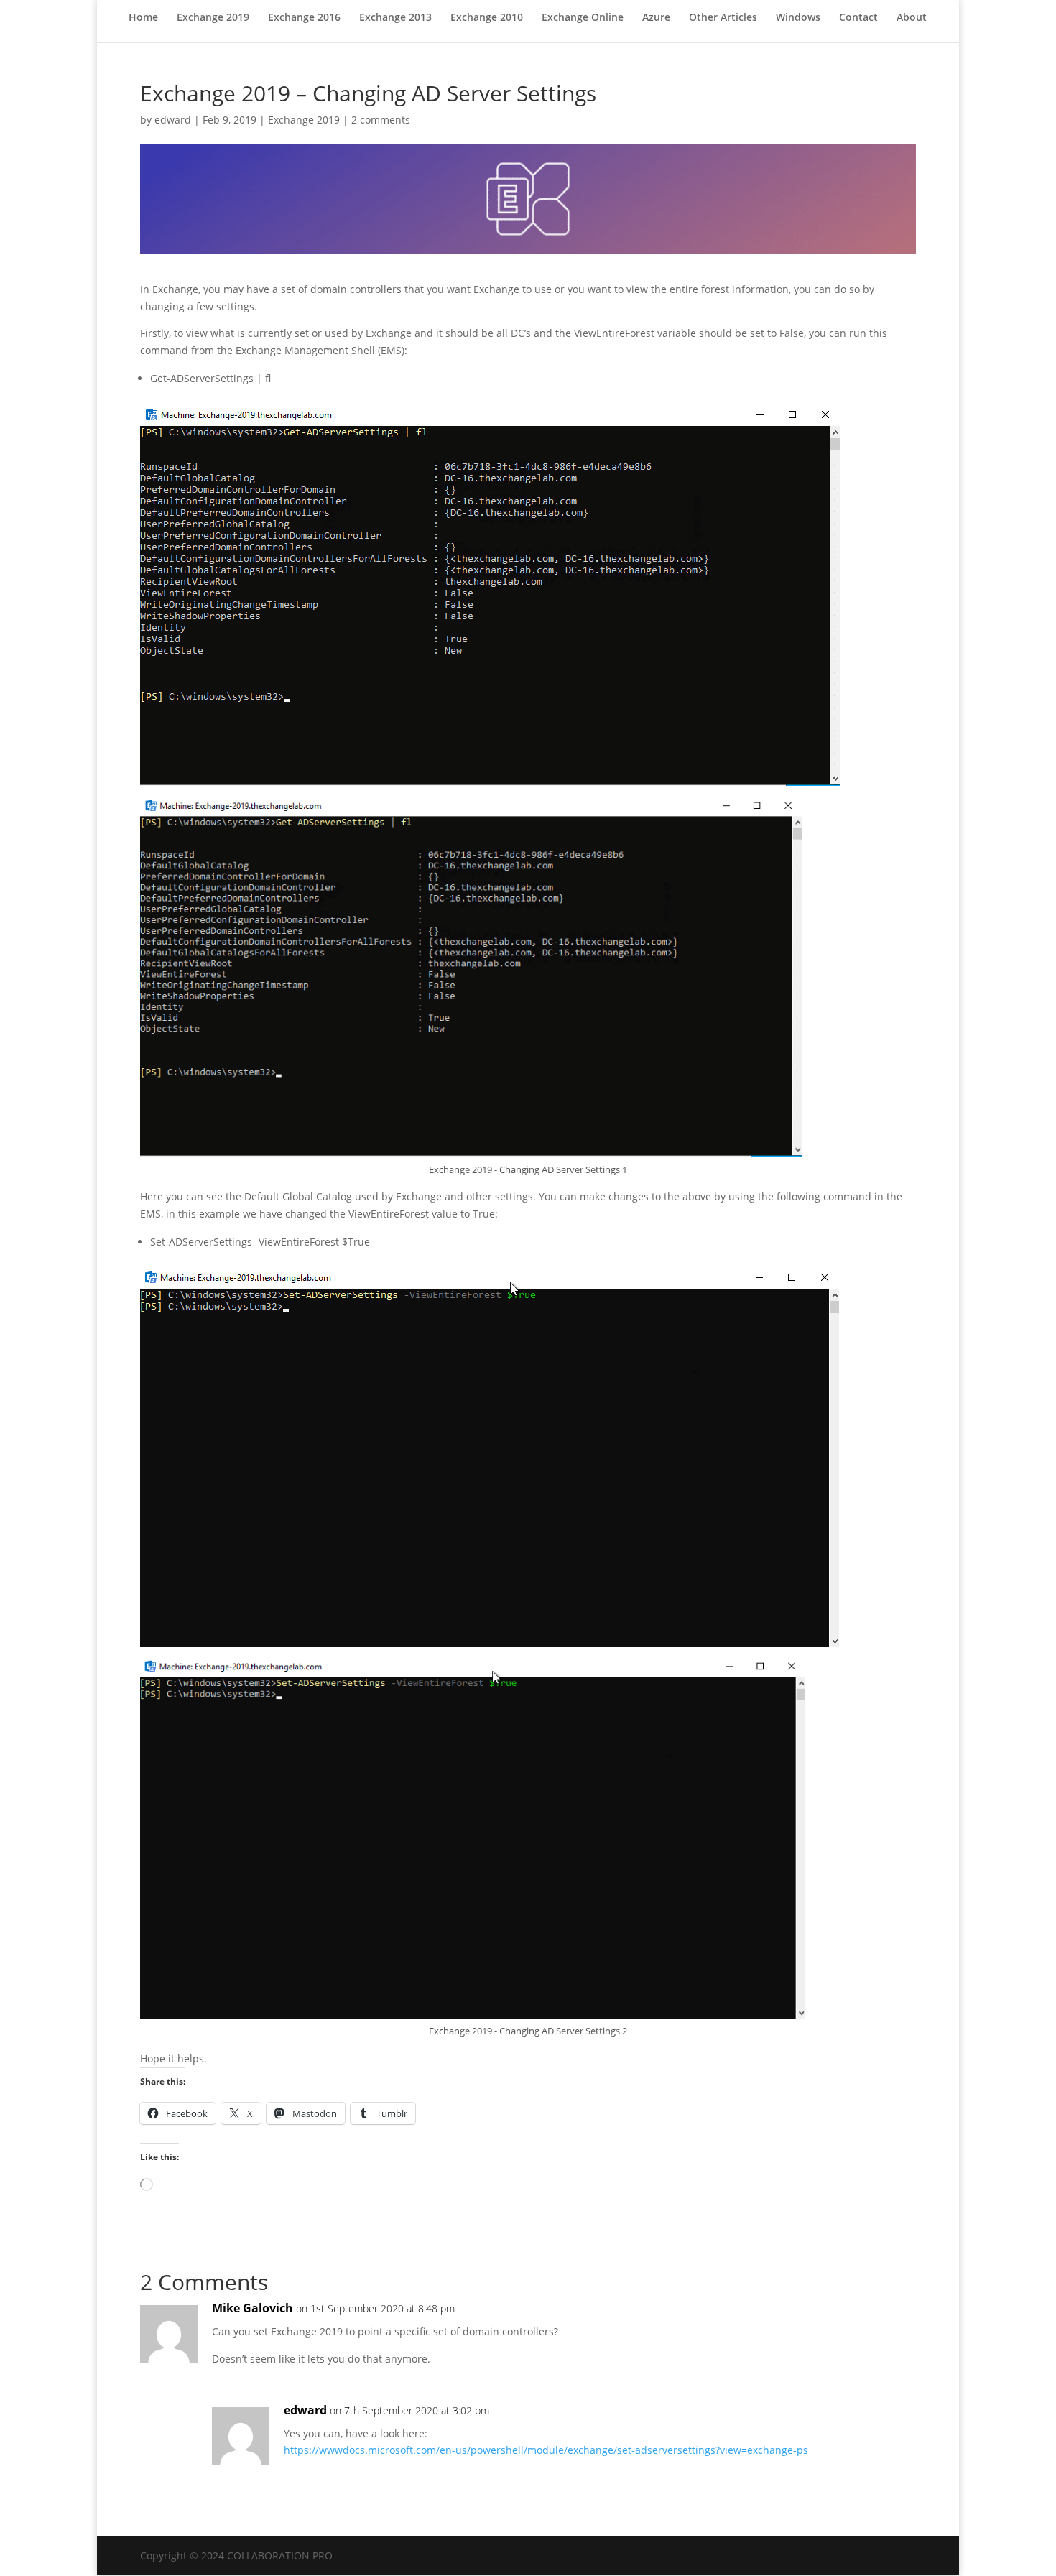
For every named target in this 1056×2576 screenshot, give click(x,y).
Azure (656, 18)
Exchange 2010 (487, 18)
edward (173, 120)
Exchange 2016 (304, 18)
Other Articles (723, 18)
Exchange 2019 (213, 18)
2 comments (381, 120)
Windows (798, 18)
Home (143, 18)
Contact (858, 18)
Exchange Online (583, 18)
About (912, 18)
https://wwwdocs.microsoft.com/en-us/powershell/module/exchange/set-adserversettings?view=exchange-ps (546, 2450)
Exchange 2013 (395, 18)
